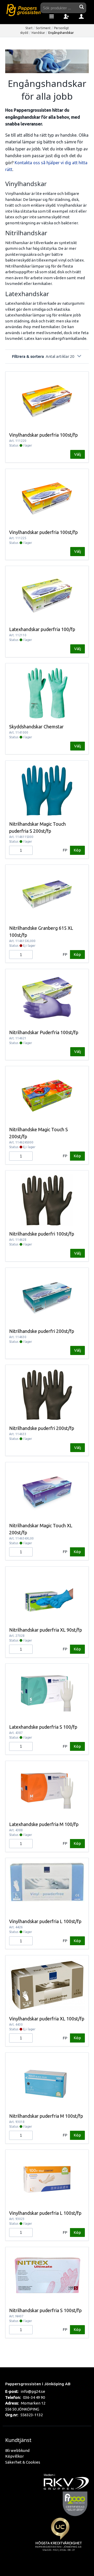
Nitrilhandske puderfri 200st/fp (42, 1331)
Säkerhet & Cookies (23, 2462)
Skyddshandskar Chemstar (36, 727)
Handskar (38, 33)
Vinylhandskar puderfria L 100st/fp (45, 1921)
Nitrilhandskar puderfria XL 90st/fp (46, 1630)
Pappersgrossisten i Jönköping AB (38, 2384)
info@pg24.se (33, 2391)
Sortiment (43, 28)
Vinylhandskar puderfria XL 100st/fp (47, 2019)
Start (29, 28)
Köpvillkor (14, 2456)
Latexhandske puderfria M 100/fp (44, 1824)
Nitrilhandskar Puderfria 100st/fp (44, 1032)
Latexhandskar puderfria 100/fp (42, 629)
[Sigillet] (60, 2540)
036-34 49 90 (34, 2397)
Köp (77, 850)
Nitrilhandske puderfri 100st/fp (42, 1234)
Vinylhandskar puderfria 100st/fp (43, 435)
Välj (78, 454)
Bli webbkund (17, 2450)
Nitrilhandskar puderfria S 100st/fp (45, 2310)
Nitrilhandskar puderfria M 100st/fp (46, 2116)
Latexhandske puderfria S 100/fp (43, 1727)
